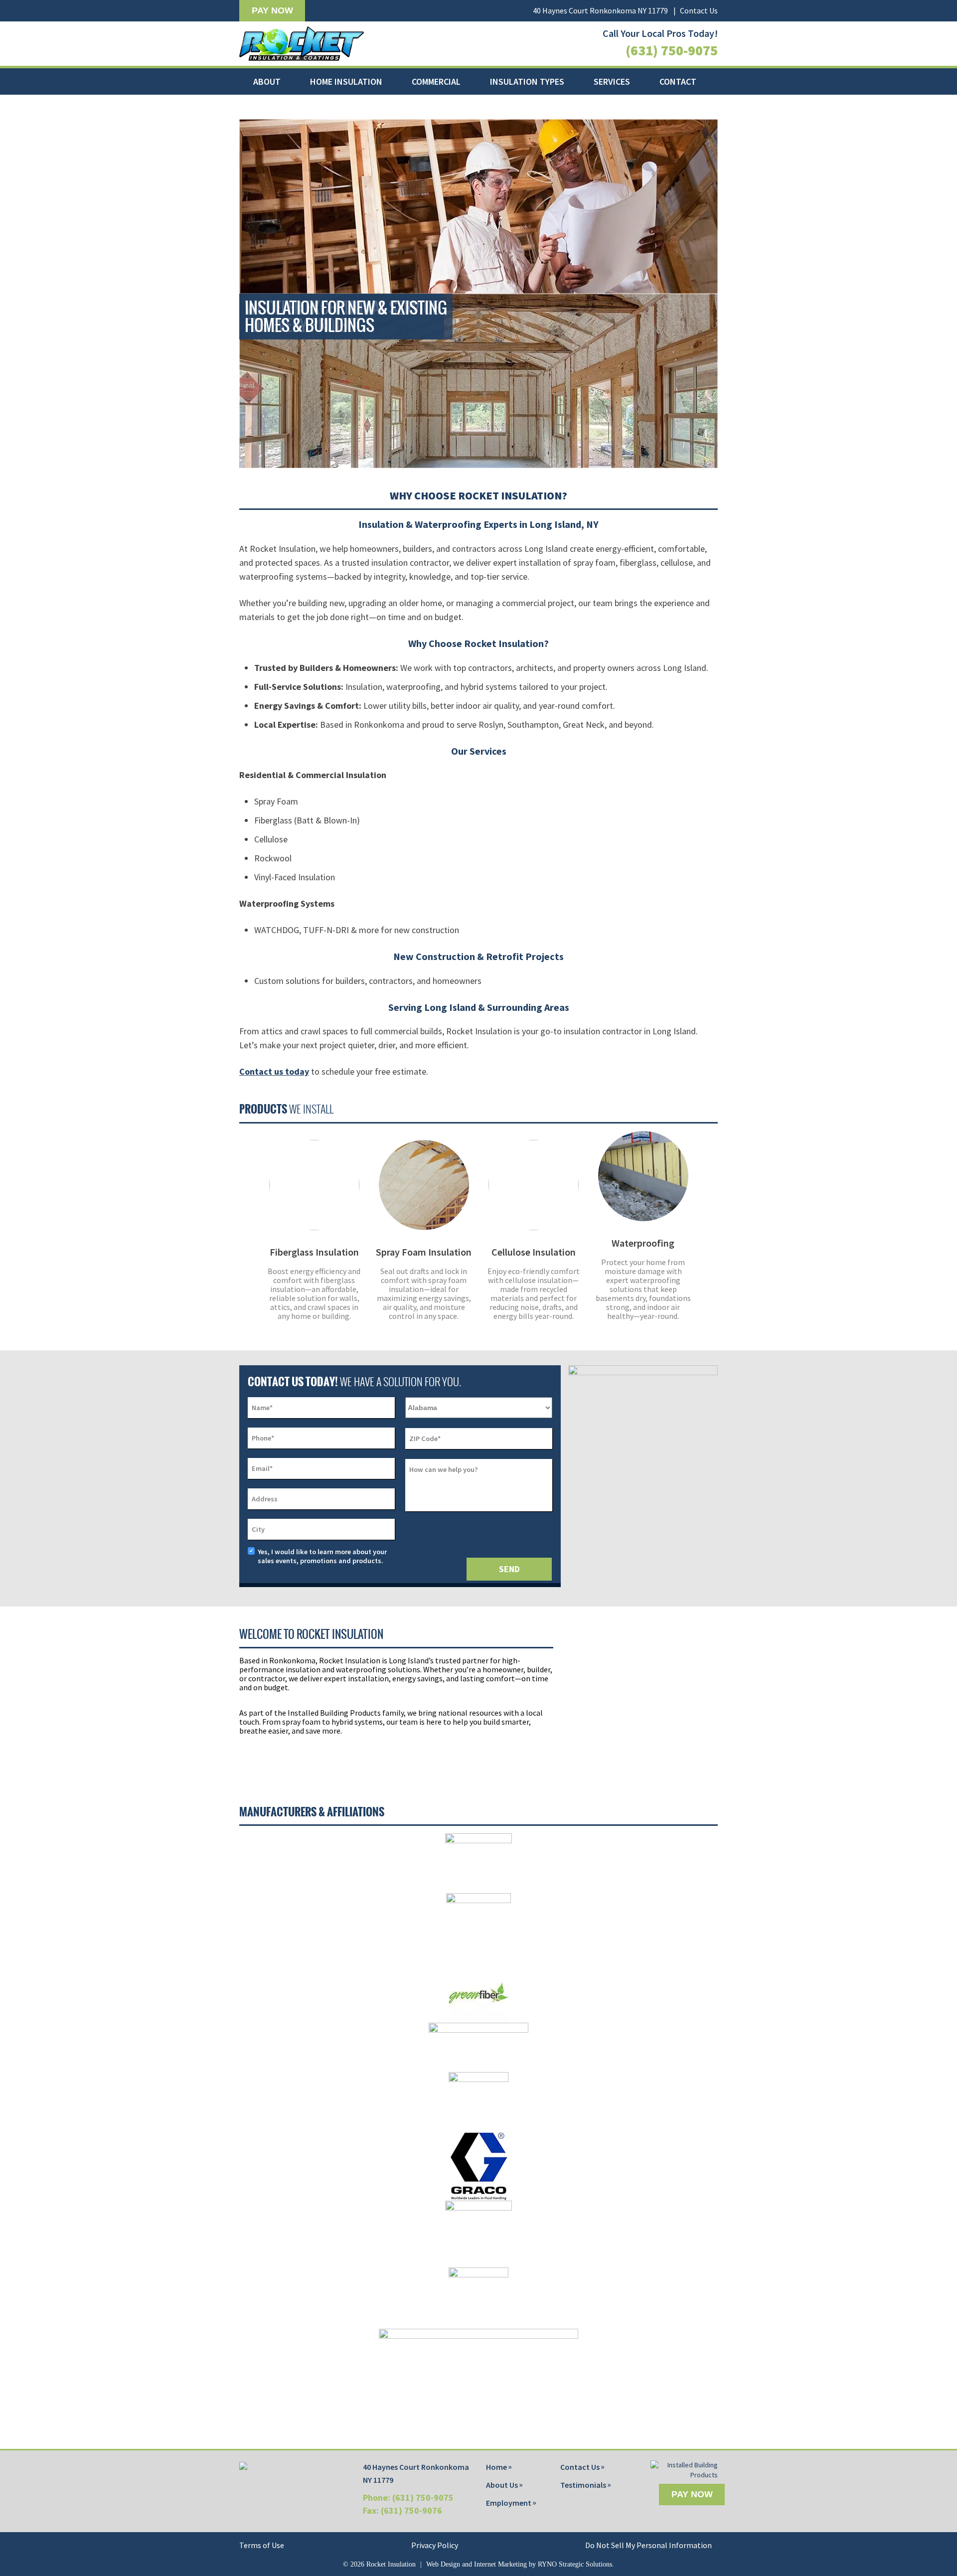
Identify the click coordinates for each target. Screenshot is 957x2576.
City (258, 1529)
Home (496, 2467)
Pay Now (272, 10)
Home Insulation (346, 81)
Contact (678, 81)
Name (262, 1408)
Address (265, 1499)
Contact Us (699, 10)
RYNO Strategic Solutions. (576, 2564)
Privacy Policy (435, 2545)
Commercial (436, 81)
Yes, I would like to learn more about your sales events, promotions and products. (322, 1556)
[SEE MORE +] (314, 1185)
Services (612, 81)
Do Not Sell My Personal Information (648, 2545)
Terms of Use (262, 2545)
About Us (502, 2485)
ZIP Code (425, 1439)
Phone (263, 1438)
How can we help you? (444, 1469)
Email (262, 1468)
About (267, 81)
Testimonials (583, 2485)
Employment (509, 2503)
